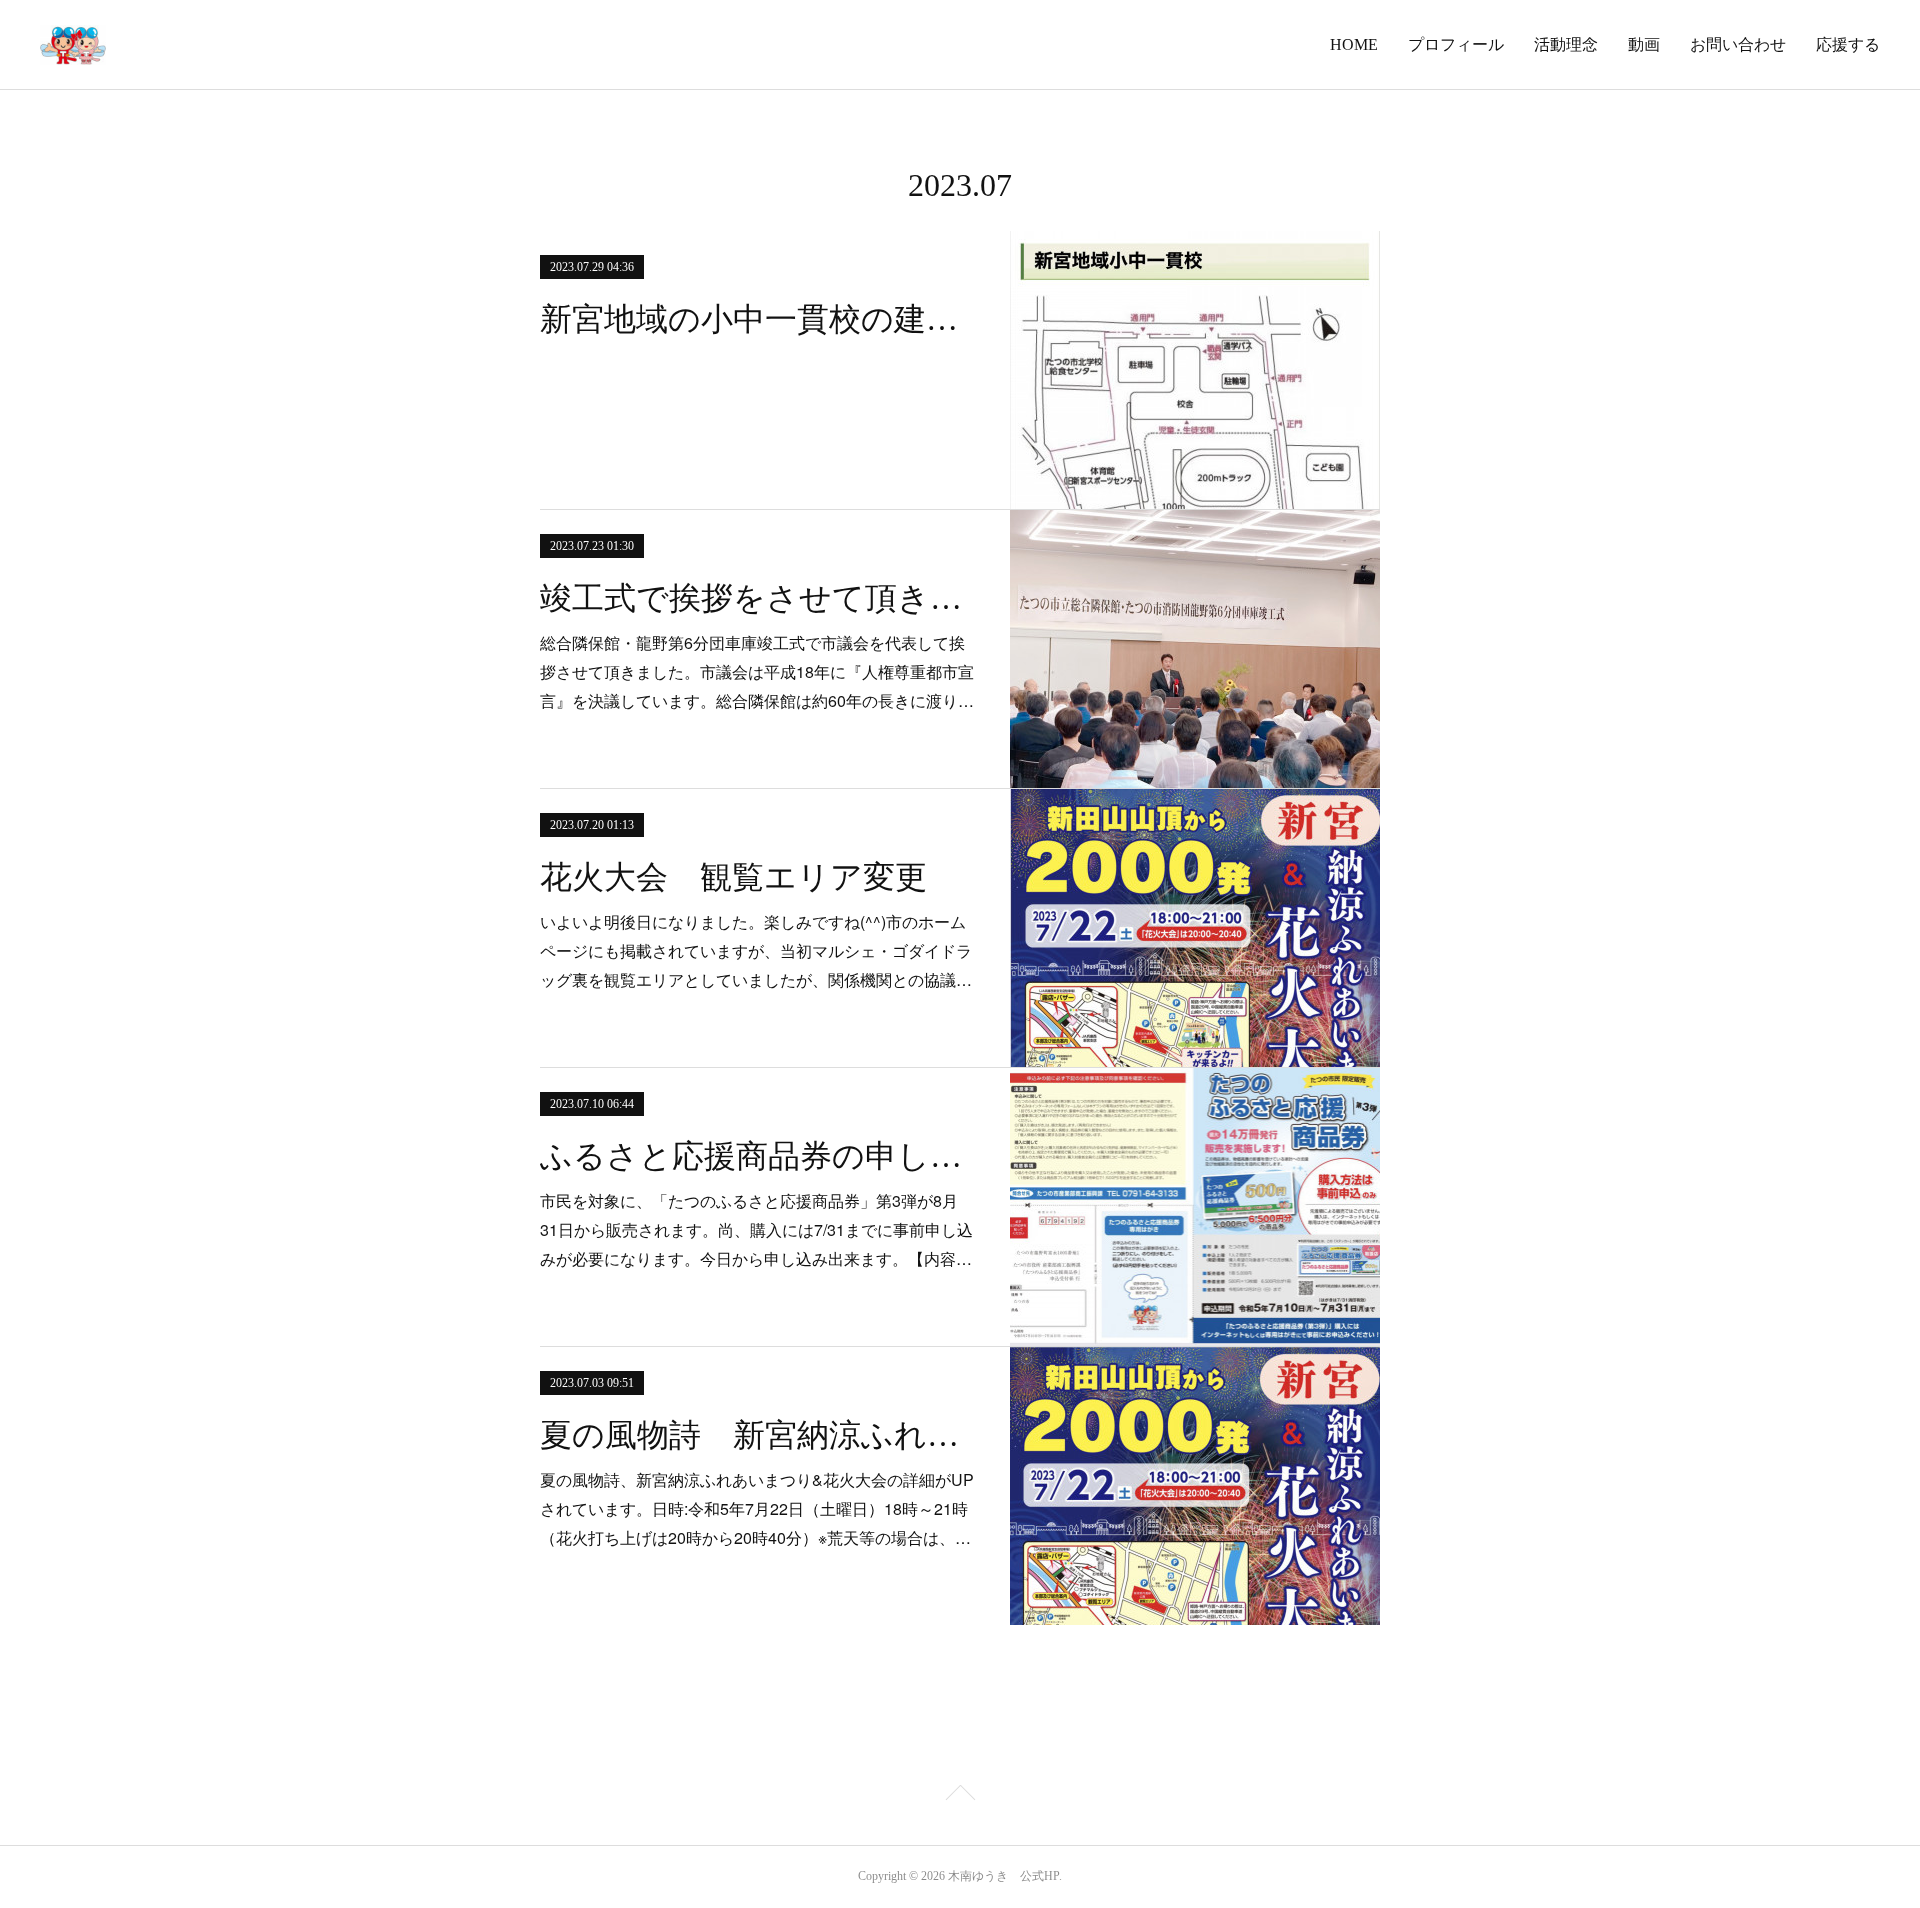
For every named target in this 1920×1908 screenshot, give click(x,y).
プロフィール (1456, 44)
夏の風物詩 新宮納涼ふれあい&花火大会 (757, 1435)
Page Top (960, 1796)
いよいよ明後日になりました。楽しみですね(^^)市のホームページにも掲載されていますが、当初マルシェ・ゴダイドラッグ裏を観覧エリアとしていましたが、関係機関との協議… (756, 950)
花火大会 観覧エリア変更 (733, 877)
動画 (1644, 44)
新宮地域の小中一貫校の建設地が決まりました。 (757, 319)
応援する (1848, 44)
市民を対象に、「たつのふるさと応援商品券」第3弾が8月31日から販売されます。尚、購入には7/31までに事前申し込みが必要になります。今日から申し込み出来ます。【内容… (756, 1229)
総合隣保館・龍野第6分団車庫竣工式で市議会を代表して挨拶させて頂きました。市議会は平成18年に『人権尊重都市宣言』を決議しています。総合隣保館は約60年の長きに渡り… (757, 671)
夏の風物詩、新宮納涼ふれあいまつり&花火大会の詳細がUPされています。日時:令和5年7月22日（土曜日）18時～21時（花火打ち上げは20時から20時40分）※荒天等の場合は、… (757, 1508)
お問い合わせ (1738, 44)
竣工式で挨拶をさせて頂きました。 (757, 598)
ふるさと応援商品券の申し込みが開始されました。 (757, 1156)
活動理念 (1566, 44)
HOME (1354, 44)
